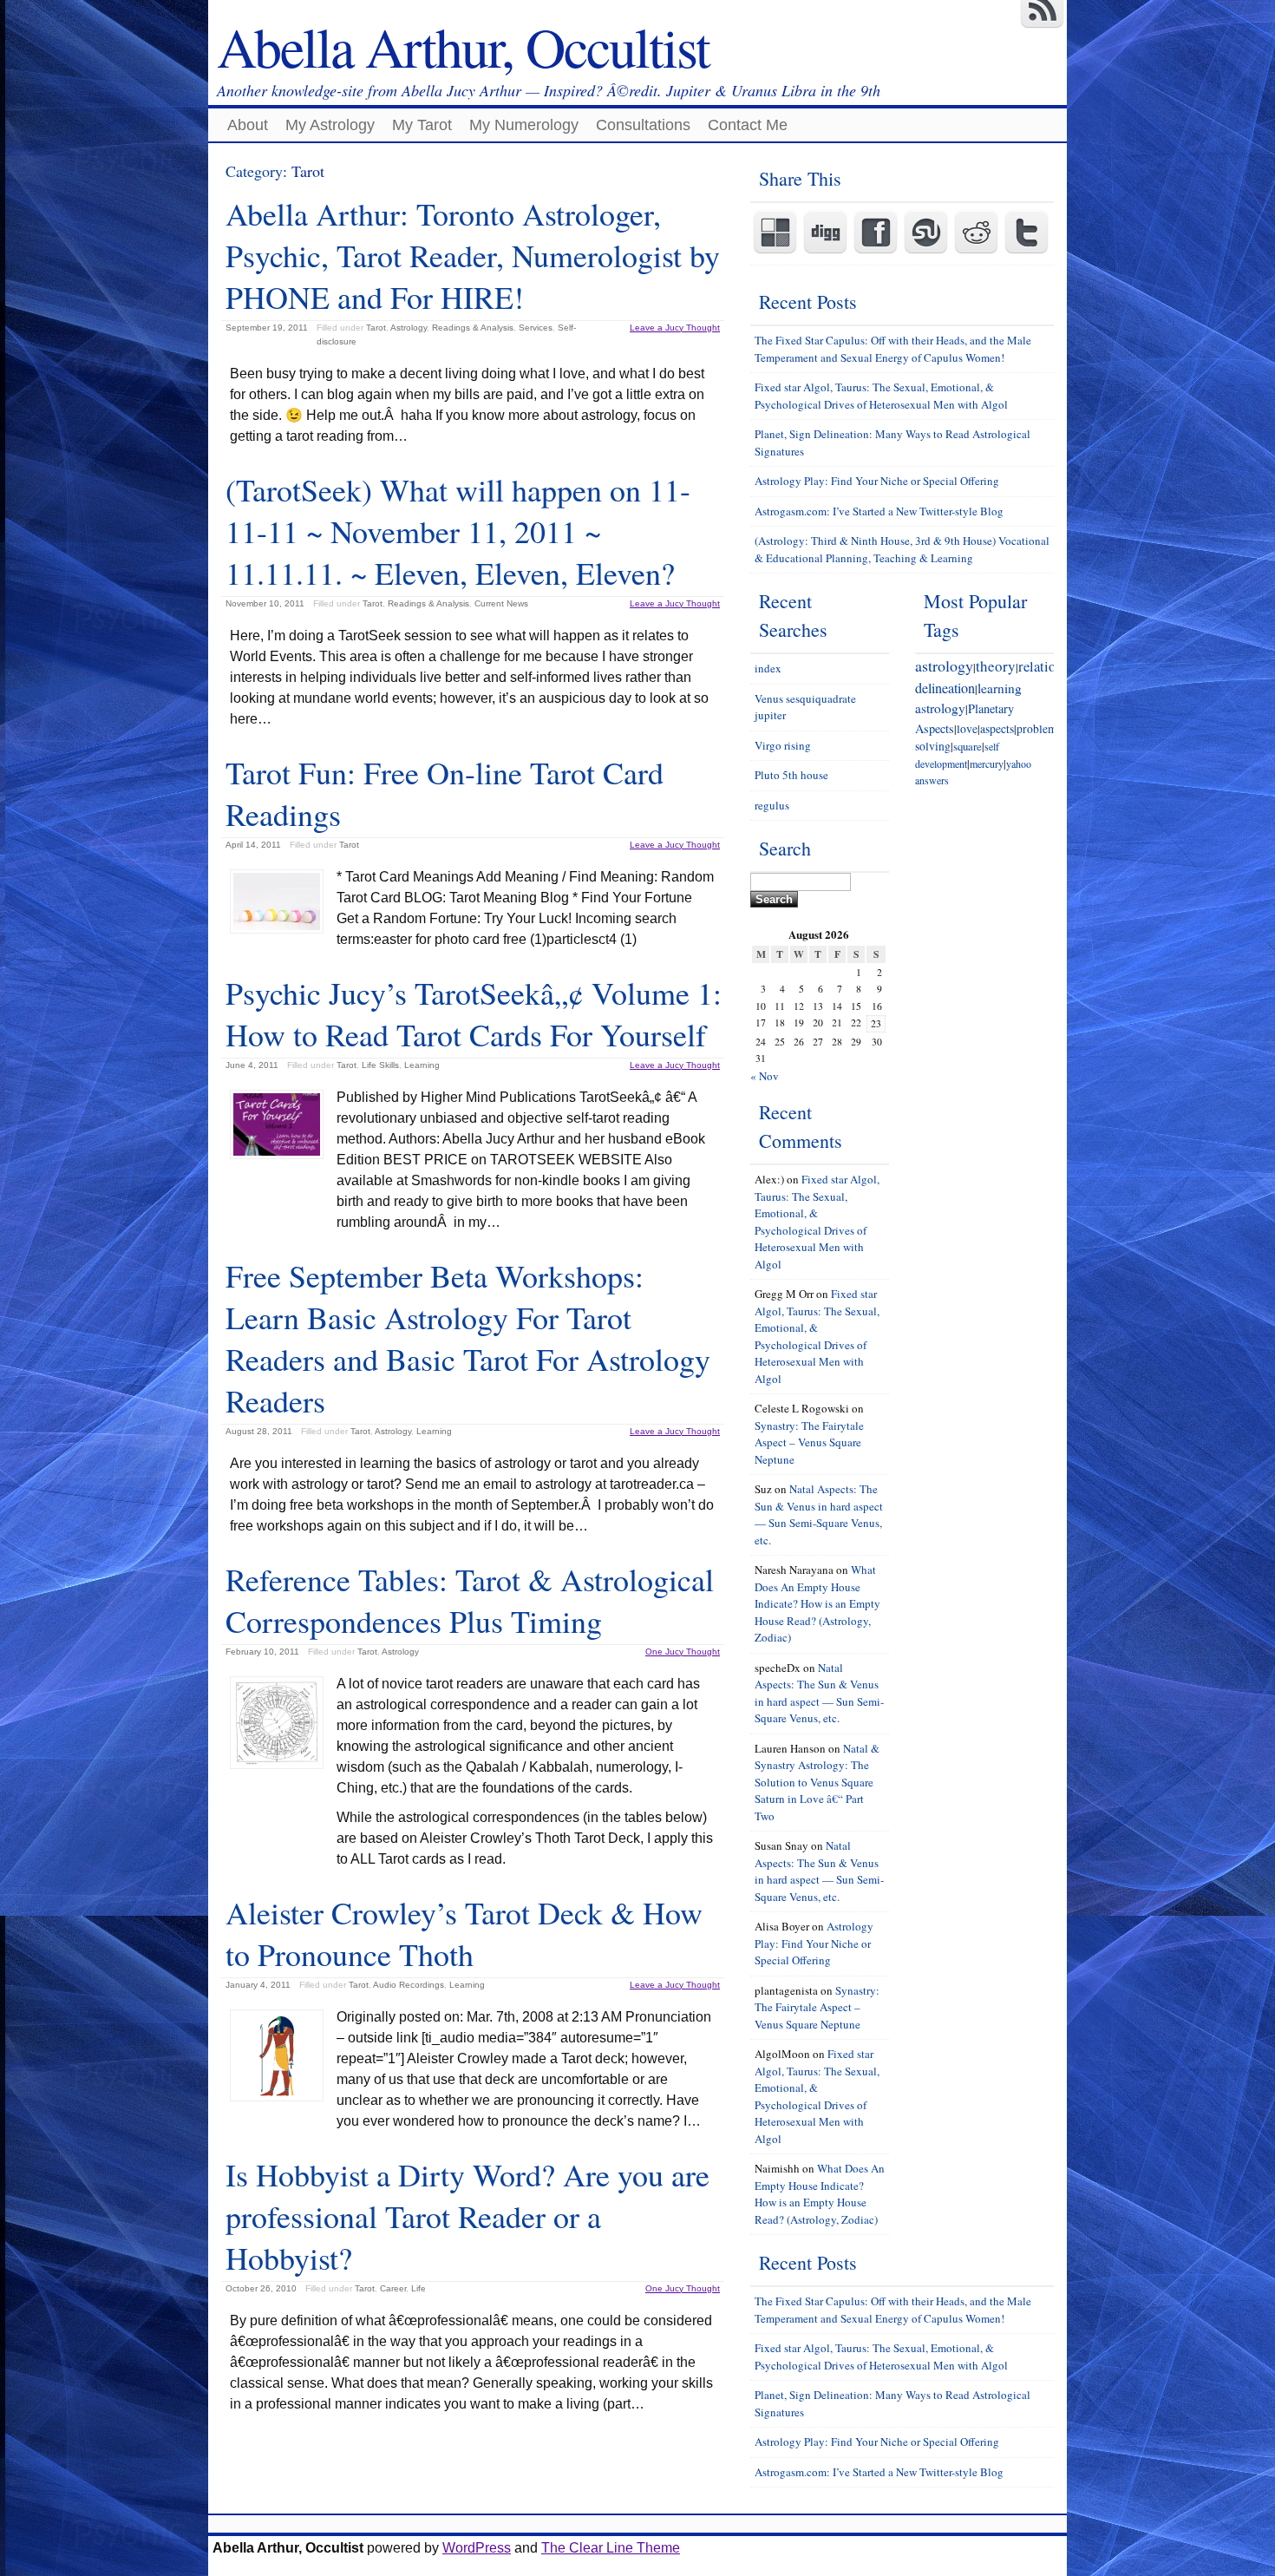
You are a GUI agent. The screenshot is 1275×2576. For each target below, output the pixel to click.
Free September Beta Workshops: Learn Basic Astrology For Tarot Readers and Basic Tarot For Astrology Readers (468, 1338)
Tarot (376, 328)
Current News (501, 603)
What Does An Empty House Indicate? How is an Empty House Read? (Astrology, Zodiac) (817, 1603)
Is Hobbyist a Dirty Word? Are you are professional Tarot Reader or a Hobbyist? (467, 2216)
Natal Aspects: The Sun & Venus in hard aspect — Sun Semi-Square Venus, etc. (819, 1514)
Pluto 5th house (791, 775)
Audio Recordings (409, 1985)
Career (393, 2288)
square (968, 746)
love (967, 729)
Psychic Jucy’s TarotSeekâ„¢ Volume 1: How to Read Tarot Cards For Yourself (474, 1013)
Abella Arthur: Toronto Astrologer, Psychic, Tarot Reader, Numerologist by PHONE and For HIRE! (473, 255)
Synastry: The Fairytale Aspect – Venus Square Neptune (809, 1442)
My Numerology (524, 125)
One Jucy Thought (683, 1652)
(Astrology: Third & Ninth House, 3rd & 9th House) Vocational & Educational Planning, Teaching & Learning (902, 549)
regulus (772, 805)
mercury (987, 764)
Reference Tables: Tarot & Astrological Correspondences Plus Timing (470, 1600)
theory (996, 666)
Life (418, 2288)
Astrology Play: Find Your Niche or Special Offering (877, 481)
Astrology (409, 328)
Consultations (643, 125)
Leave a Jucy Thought (675, 328)
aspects (997, 729)
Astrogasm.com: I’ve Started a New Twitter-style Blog (879, 511)
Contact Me (748, 125)
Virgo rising (783, 745)
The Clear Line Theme (611, 2548)
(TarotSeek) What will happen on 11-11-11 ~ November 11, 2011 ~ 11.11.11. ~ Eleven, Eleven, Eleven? (458, 531)
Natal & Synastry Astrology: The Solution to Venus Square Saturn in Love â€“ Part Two (817, 1782)
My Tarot (422, 125)
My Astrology (330, 125)
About (248, 125)
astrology (944, 665)
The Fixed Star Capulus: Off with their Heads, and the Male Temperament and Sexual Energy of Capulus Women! (893, 349)
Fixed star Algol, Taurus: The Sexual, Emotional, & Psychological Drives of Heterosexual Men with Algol (881, 396)
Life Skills (380, 1065)
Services (536, 328)
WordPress (477, 2548)
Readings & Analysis (473, 328)
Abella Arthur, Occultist (463, 46)
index (768, 668)
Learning (422, 1065)
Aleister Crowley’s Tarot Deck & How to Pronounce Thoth (464, 1933)
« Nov (765, 1076)
